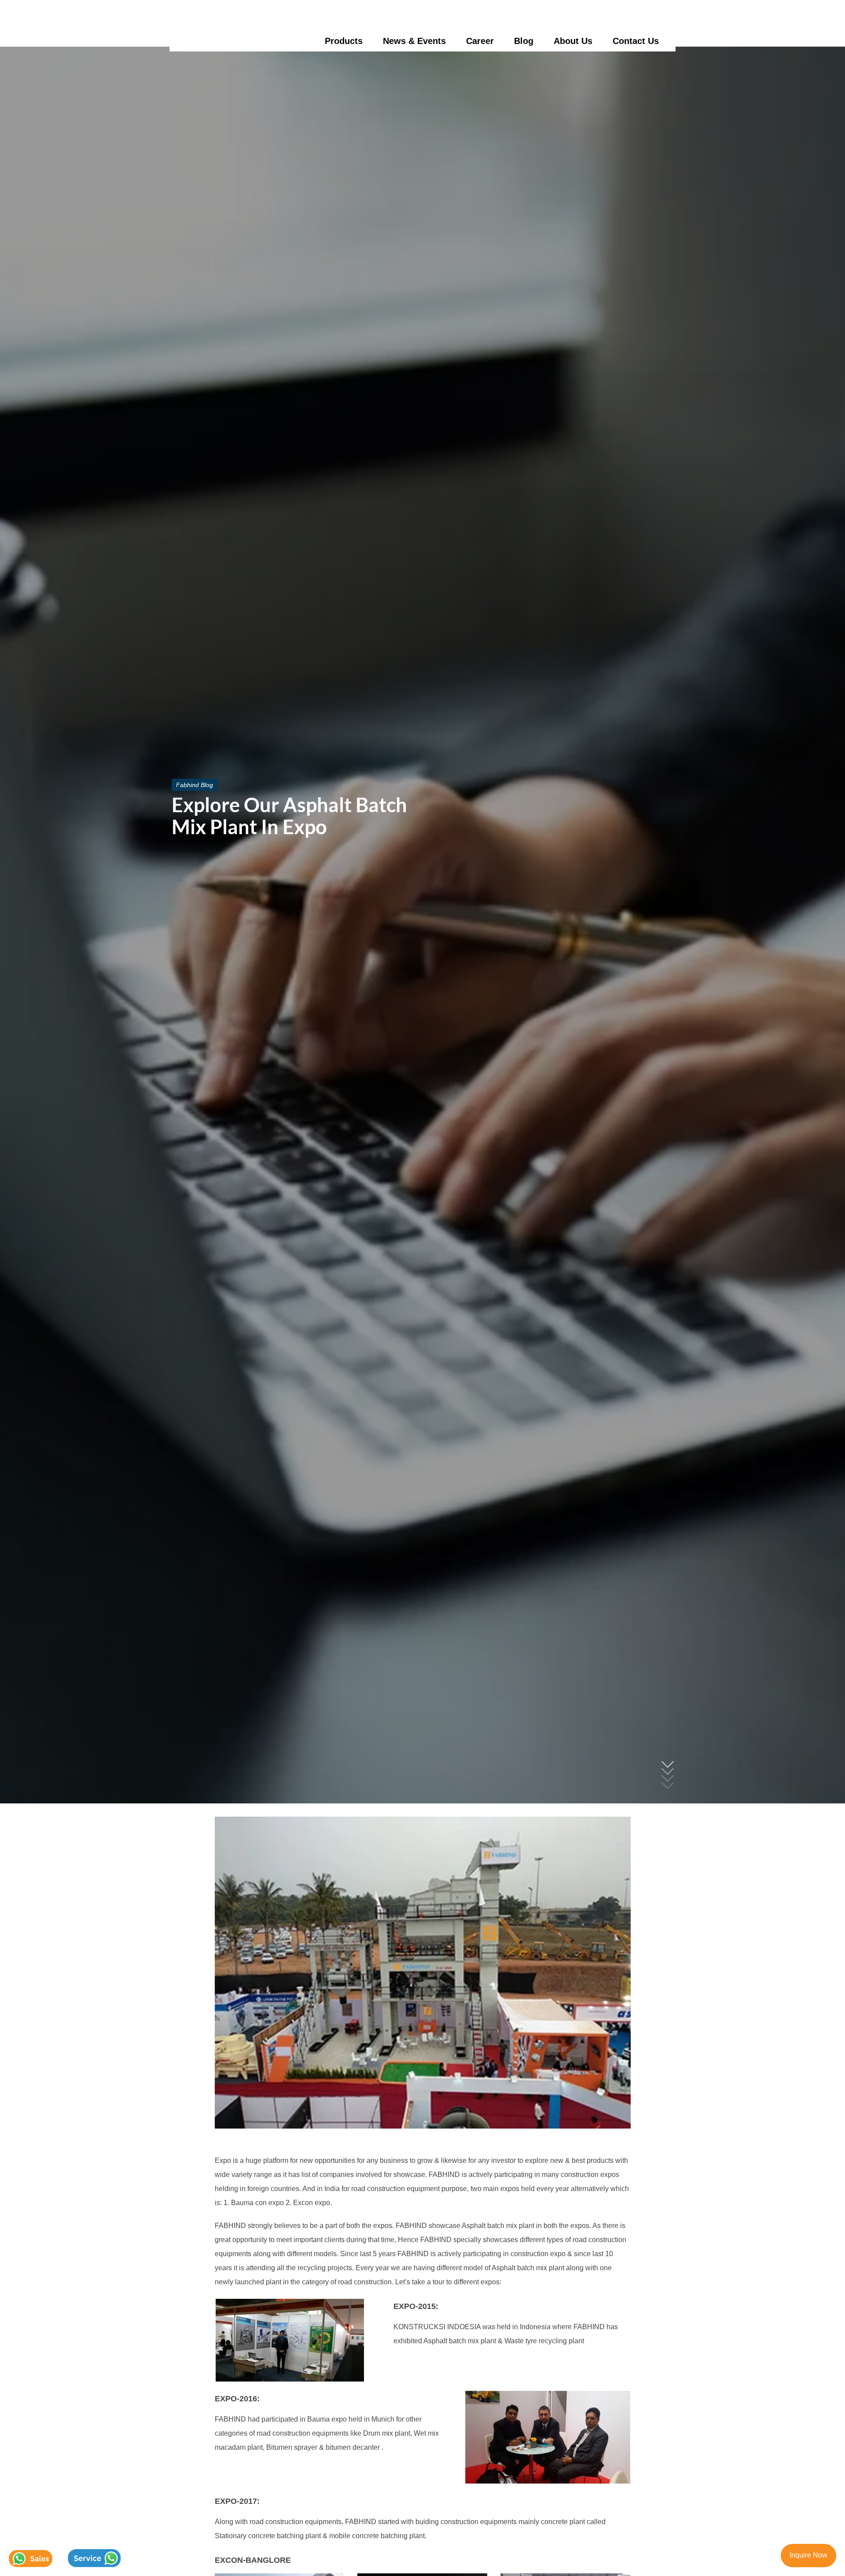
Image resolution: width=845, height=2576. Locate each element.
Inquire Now (808, 2555)
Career (480, 41)
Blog (524, 41)
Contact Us (636, 41)
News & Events (414, 41)
